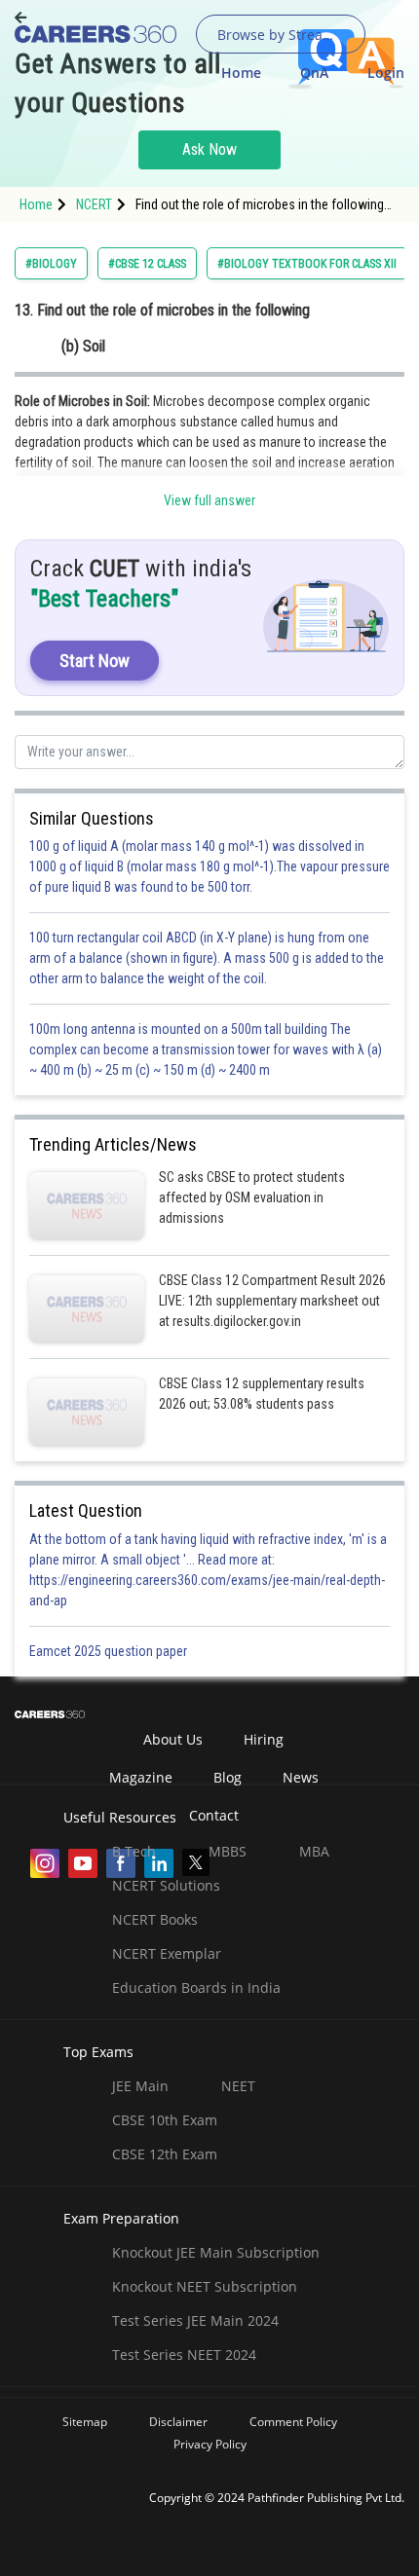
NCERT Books (155, 1919)
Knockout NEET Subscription (205, 2286)
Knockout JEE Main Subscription (216, 2252)
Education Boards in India (196, 1987)
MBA (314, 1851)
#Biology (51, 264)
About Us (173, 1739)
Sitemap (85, 2422)
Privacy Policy (210, 2444)
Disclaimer (178, 2422)
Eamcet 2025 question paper (110, 1651)
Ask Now (209, 149)
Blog (228, 1777)
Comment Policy (293, 2422)
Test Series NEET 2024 (184, 2355)
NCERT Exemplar (167, 1953)
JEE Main (140, 2086)
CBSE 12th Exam (165, 2154)
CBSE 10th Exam (165, 2120)
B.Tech (134, 1851)
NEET (238, 2086)
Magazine (141, 1777)
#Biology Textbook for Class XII (307, 264)
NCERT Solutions (166, 1885)
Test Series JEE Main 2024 (195, 2320)
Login (386, 73)
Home (241, 73)
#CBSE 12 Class (147, 264)
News (301, 1777)
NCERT (94, 204)
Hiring (264, 1739)
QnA (314, 73)
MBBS (228, 1851)
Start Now (95, 661)
